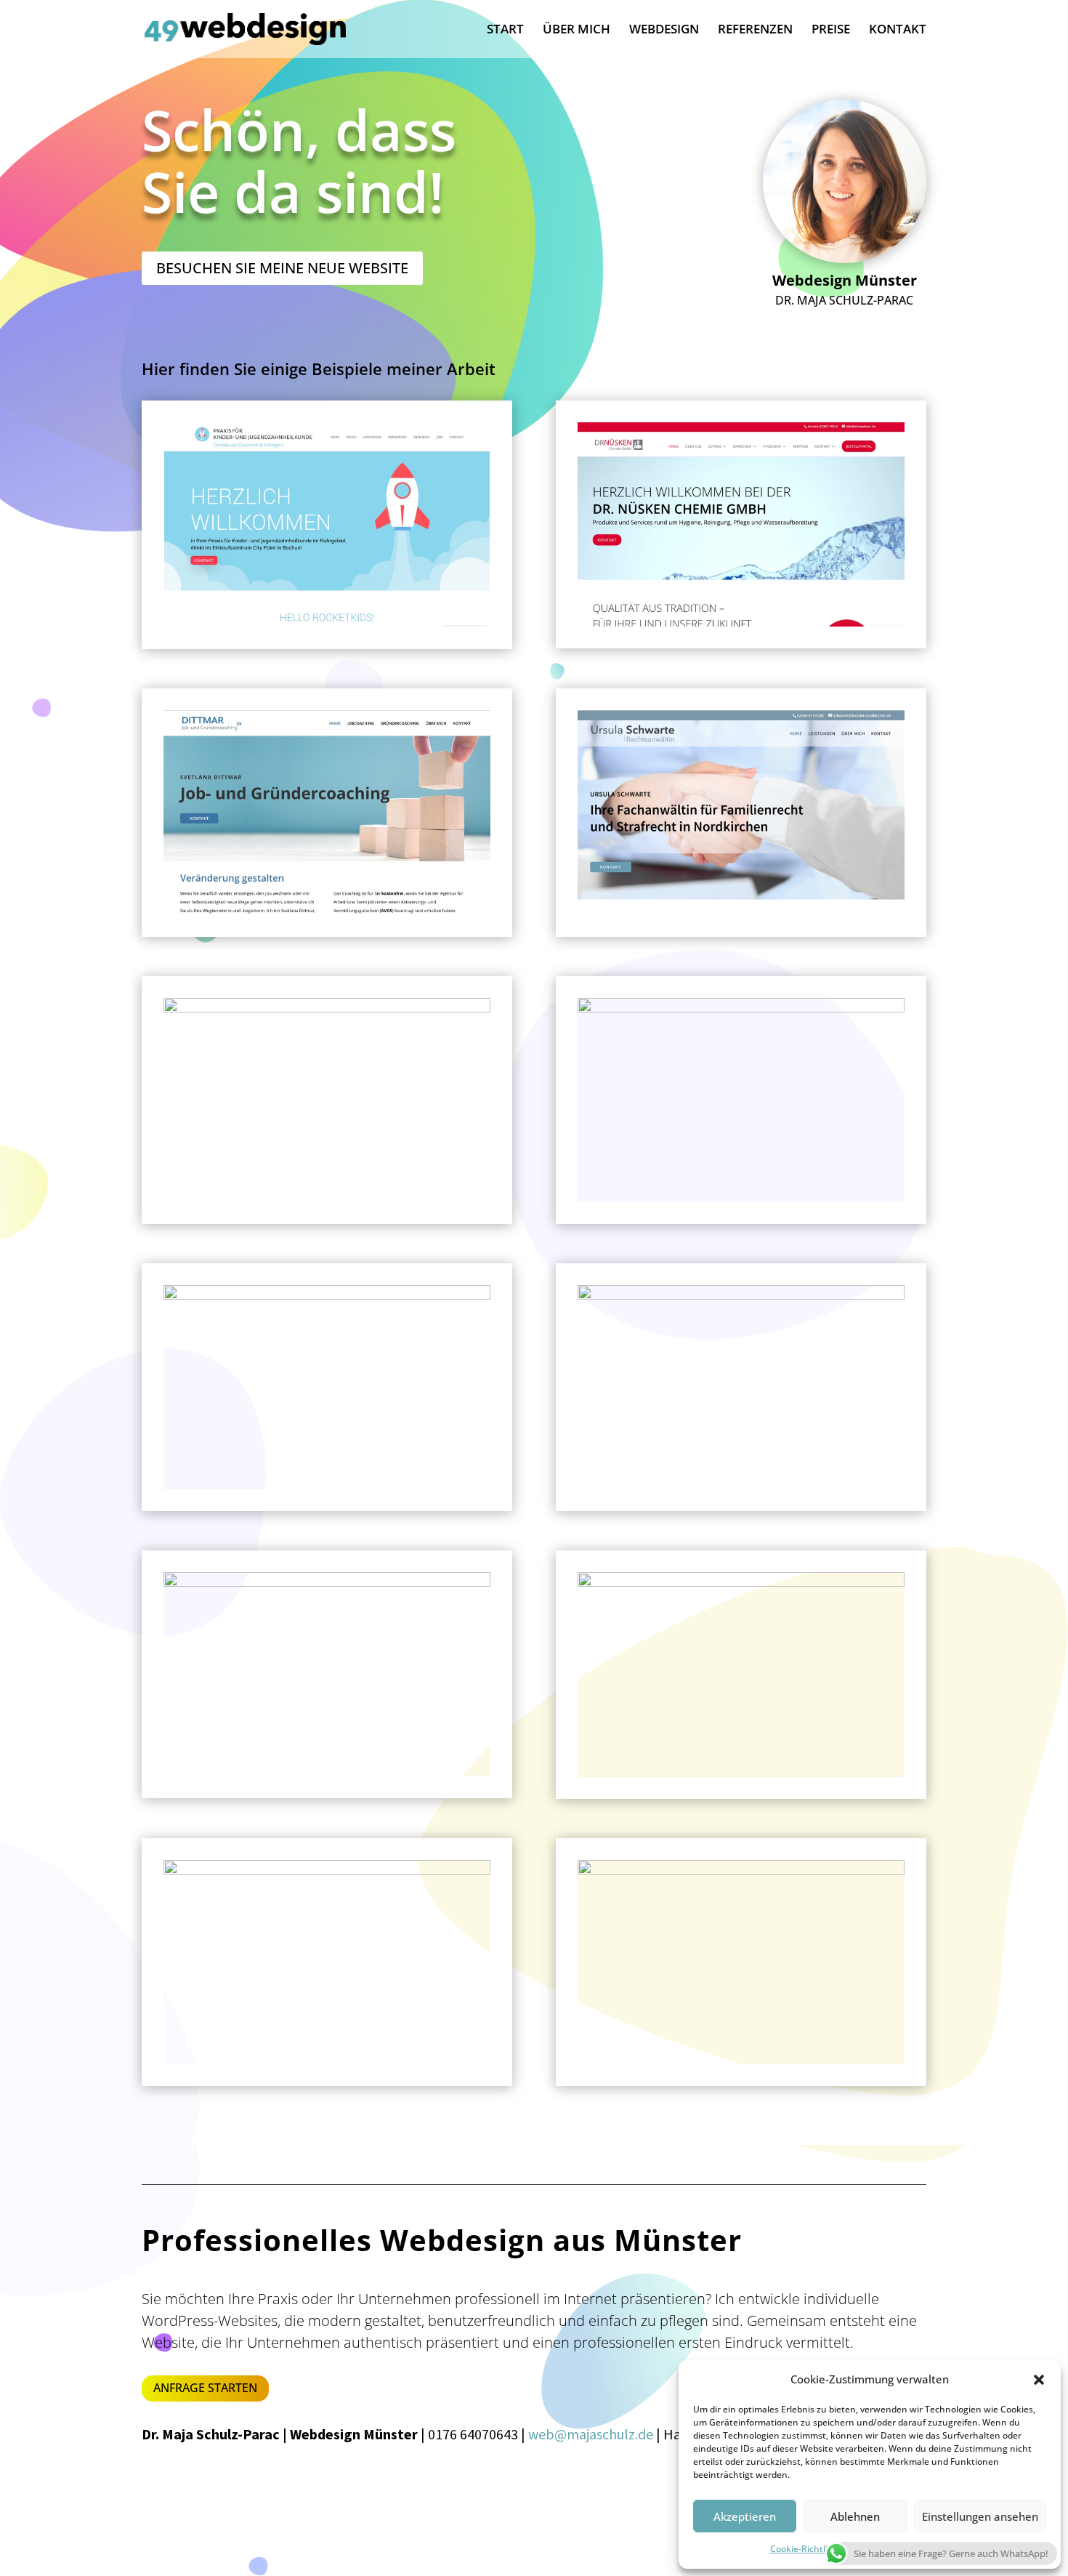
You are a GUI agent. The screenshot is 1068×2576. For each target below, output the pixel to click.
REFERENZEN (755, 31)
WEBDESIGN (664, 31)
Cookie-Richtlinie (805, 2549)
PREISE (831, 31)
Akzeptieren (745, 2516)
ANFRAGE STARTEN (205, 2388)
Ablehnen (855, 2516)
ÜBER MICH (577, 31)
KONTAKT (898, 31)
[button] (1039, 2380)
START (505, 31)
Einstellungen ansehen (980, 2516)
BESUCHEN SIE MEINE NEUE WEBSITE (282, 268)
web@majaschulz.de (591, 2434)
